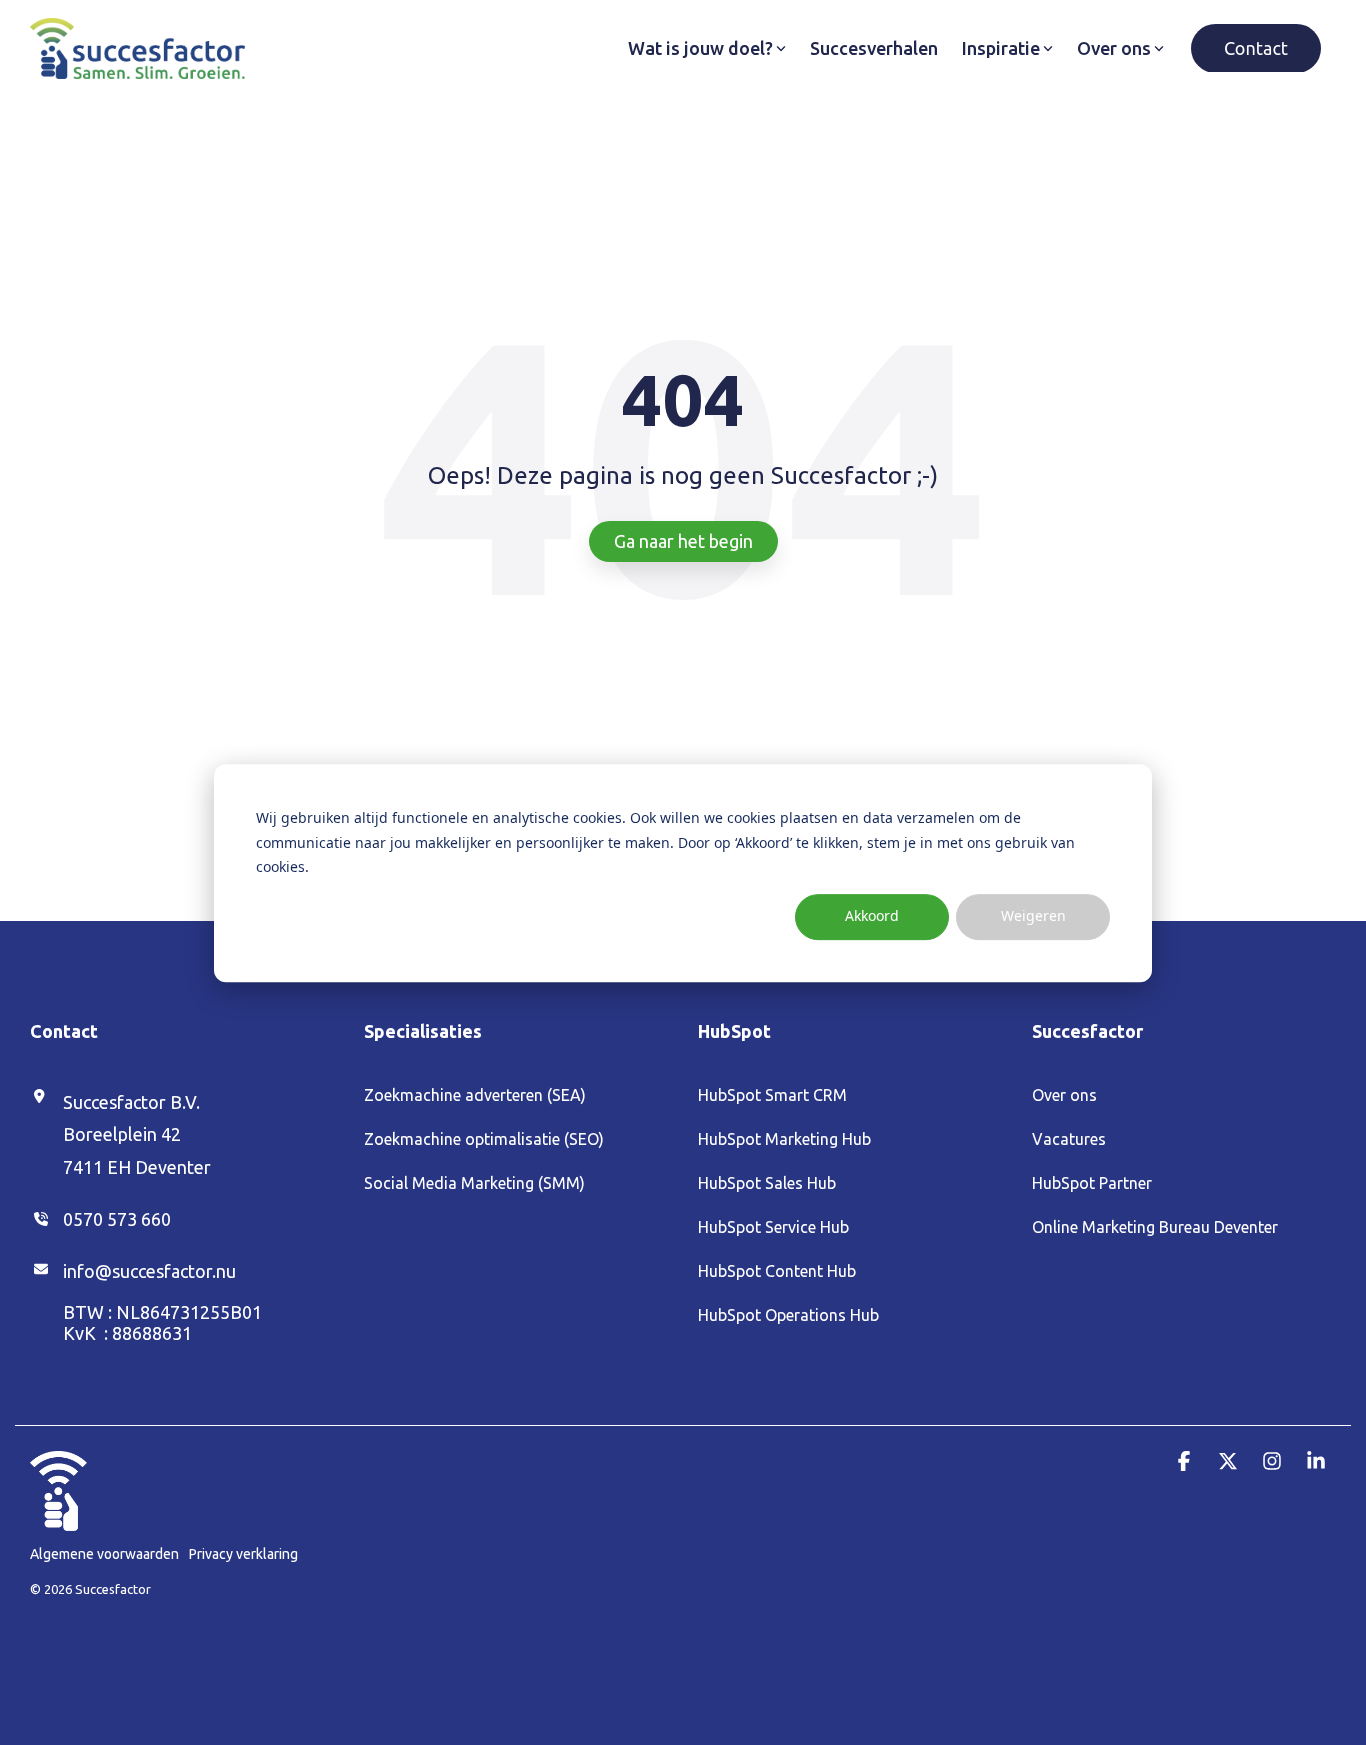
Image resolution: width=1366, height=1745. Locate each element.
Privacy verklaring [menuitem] (243, 1554)
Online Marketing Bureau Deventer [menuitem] (1155, 1227)
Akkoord (872, 915)
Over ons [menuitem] (1064, 1095)
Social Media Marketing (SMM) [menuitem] (474, 1183)
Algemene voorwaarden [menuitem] (104, 1554)
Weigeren (1033, 915)
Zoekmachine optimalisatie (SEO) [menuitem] (484, 1139)
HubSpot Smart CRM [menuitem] (772, 1095)
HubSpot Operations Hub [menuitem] (788, 1315)
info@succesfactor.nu (149, 1271)
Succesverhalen (874, 48)
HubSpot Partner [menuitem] (1092, 1183)
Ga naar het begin (683, 541)
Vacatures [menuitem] (1069, 1139)
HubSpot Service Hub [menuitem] (773, 1227)
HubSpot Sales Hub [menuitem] (767, 1183)
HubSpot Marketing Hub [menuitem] (784, 1139)
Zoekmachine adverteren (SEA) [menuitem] (475, 1095)
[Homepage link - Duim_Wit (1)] (58, 1520)
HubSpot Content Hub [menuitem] (777, 1271)
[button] (1186, 1461)
